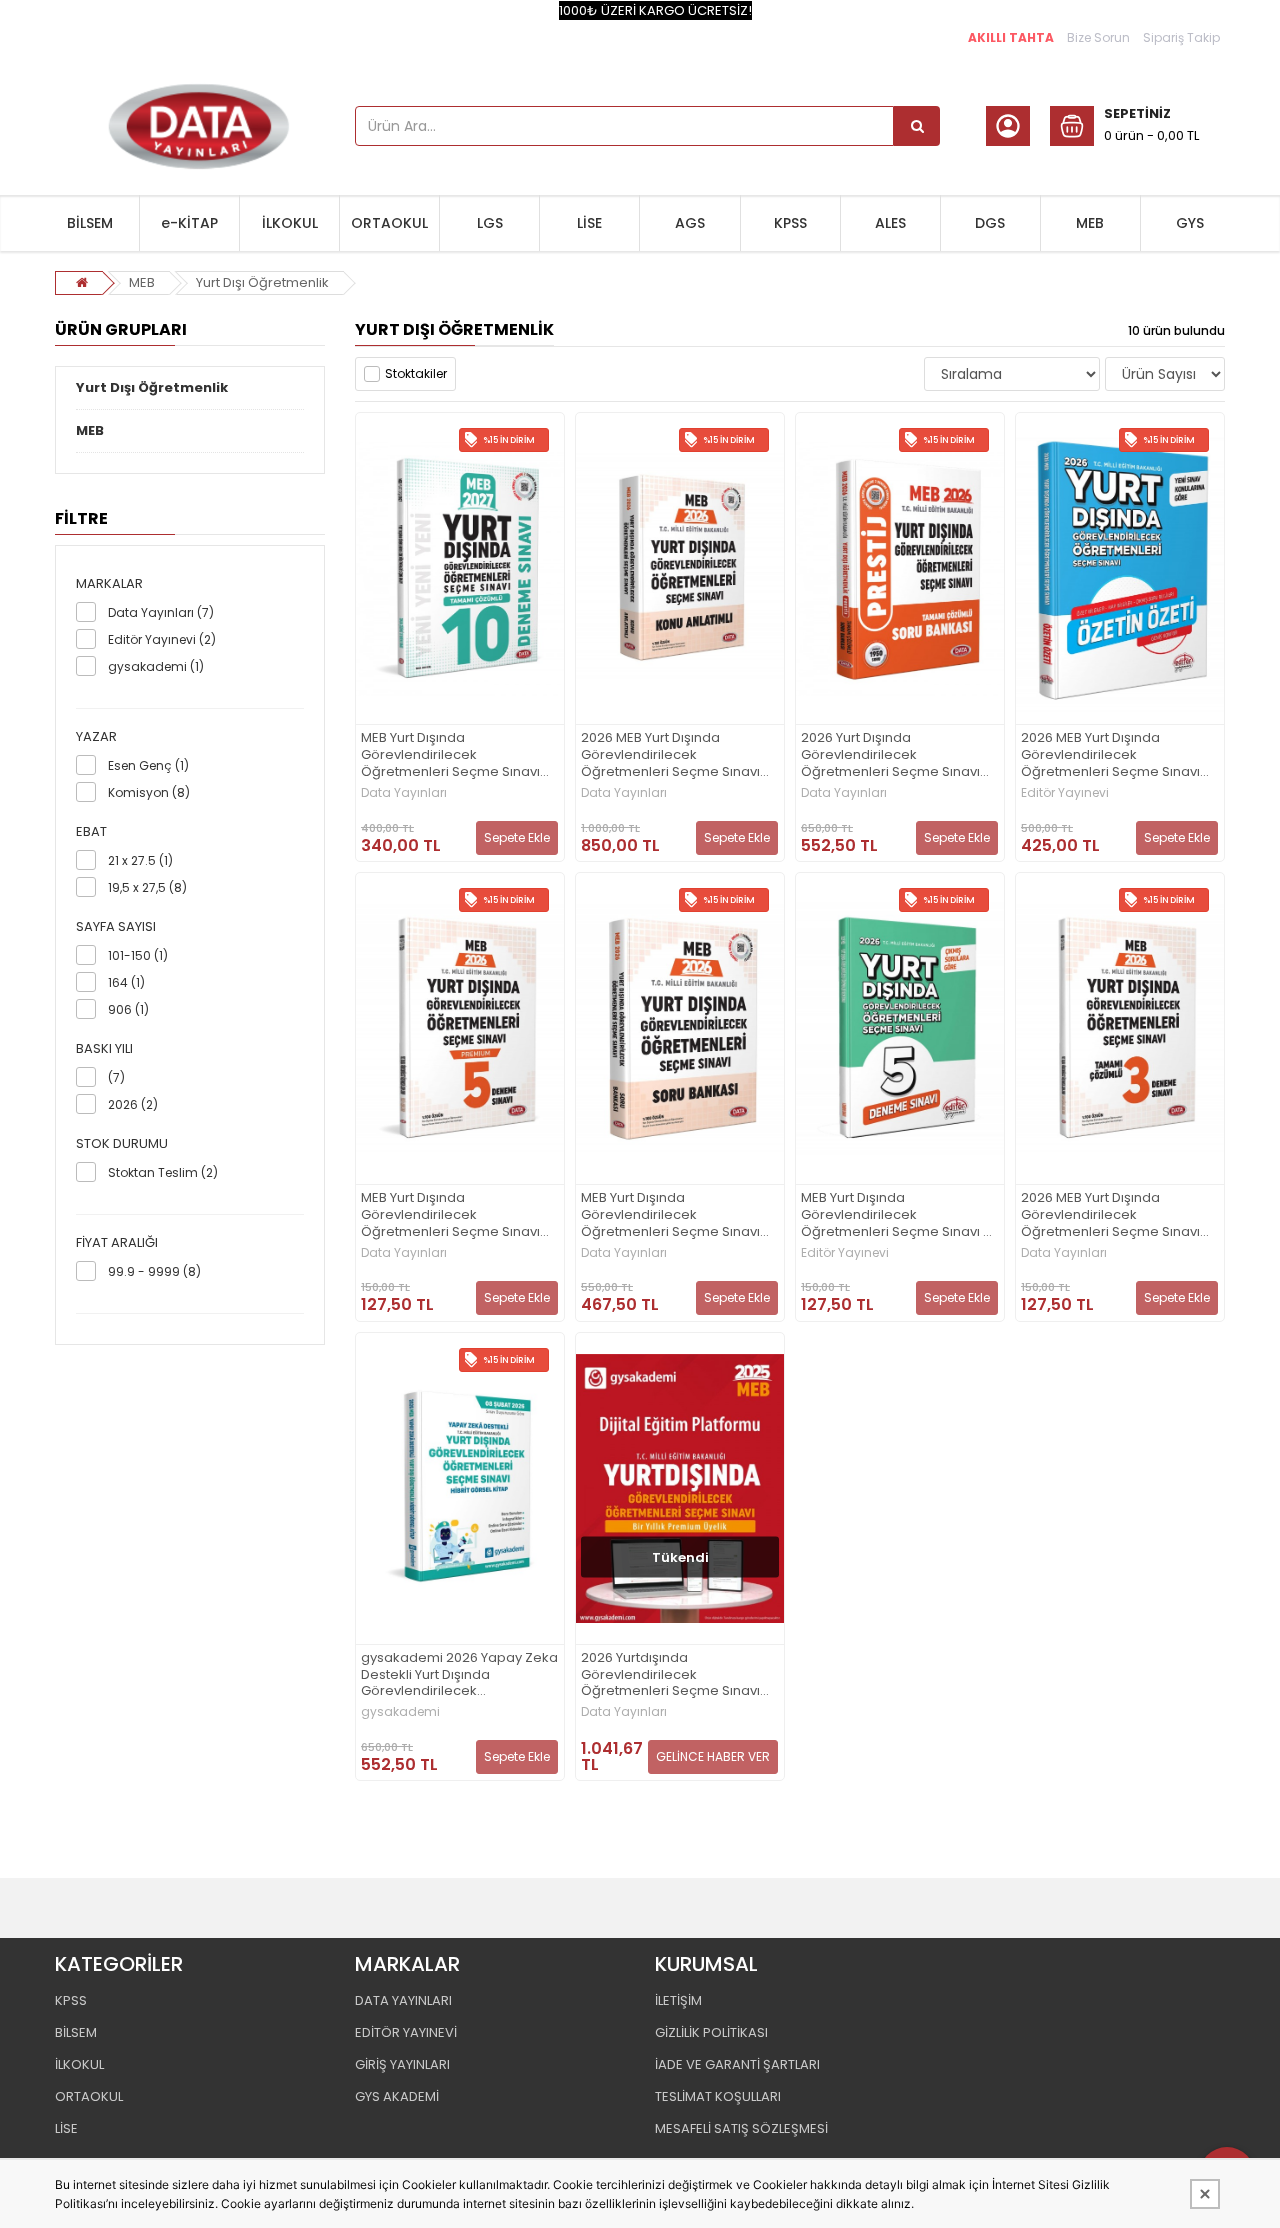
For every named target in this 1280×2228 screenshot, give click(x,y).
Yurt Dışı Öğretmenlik (262, 282)
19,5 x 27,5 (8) (147, 887)
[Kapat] (1205, 2194)
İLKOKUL (290, 223)
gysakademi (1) (156, 666)
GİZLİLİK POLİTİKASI (711, 2032)
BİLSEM (90, 223)
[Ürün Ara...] (917, 126)
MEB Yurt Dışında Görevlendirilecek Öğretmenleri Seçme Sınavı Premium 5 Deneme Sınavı (450, 1215)
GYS (1190, 223)
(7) (116, 1077)
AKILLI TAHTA (1011, 37)
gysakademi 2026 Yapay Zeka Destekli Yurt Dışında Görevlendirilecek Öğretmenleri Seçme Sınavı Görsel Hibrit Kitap (459, 1675)
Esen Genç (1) (148, 765)
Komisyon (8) (149, 792)
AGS (690, 223)
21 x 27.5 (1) (140, 860)
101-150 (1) (138, 955)
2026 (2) (133, 1104)
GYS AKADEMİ (397, 2096)
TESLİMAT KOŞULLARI (718, 2096)
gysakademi (400, 1712)
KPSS (790, 223)
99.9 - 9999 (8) (154, 1271)
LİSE (589, 223)
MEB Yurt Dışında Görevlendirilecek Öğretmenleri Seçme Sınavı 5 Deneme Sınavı (896, 1215)
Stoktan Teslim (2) (163, 1172)
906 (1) (128, 1009)
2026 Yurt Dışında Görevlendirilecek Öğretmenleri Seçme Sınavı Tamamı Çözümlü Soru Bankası (890, 755)
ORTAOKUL (389, 223)
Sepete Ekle (517, 837)
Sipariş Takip (1181, 37)
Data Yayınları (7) (161, 612)
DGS (990, 223)
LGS (490, 223)
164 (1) (126, 982)
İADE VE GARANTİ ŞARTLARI (737, 2064)
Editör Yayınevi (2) (162, 639)
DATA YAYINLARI (403, 2000)
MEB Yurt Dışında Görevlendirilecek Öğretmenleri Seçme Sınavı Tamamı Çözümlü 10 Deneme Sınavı (456, 755)
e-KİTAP (189, 223)
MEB (1090, 223)
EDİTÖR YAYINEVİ (406, 2032)
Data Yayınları (404, 793)
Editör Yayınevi (1065, 793)
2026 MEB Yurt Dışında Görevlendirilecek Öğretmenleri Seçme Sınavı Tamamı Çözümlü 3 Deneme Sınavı (1114, 1215)
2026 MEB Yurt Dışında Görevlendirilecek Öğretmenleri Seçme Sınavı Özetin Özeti (1110, 755)
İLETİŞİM (678, 2000)
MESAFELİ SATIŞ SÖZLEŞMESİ (741, 2128)
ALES (890, 223)
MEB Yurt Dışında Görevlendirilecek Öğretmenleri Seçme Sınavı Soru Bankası (670, 1215)
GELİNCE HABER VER (713, 1756)
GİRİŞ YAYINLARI (402, 2064)
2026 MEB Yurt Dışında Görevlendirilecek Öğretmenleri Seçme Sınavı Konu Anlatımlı (670, 755)
